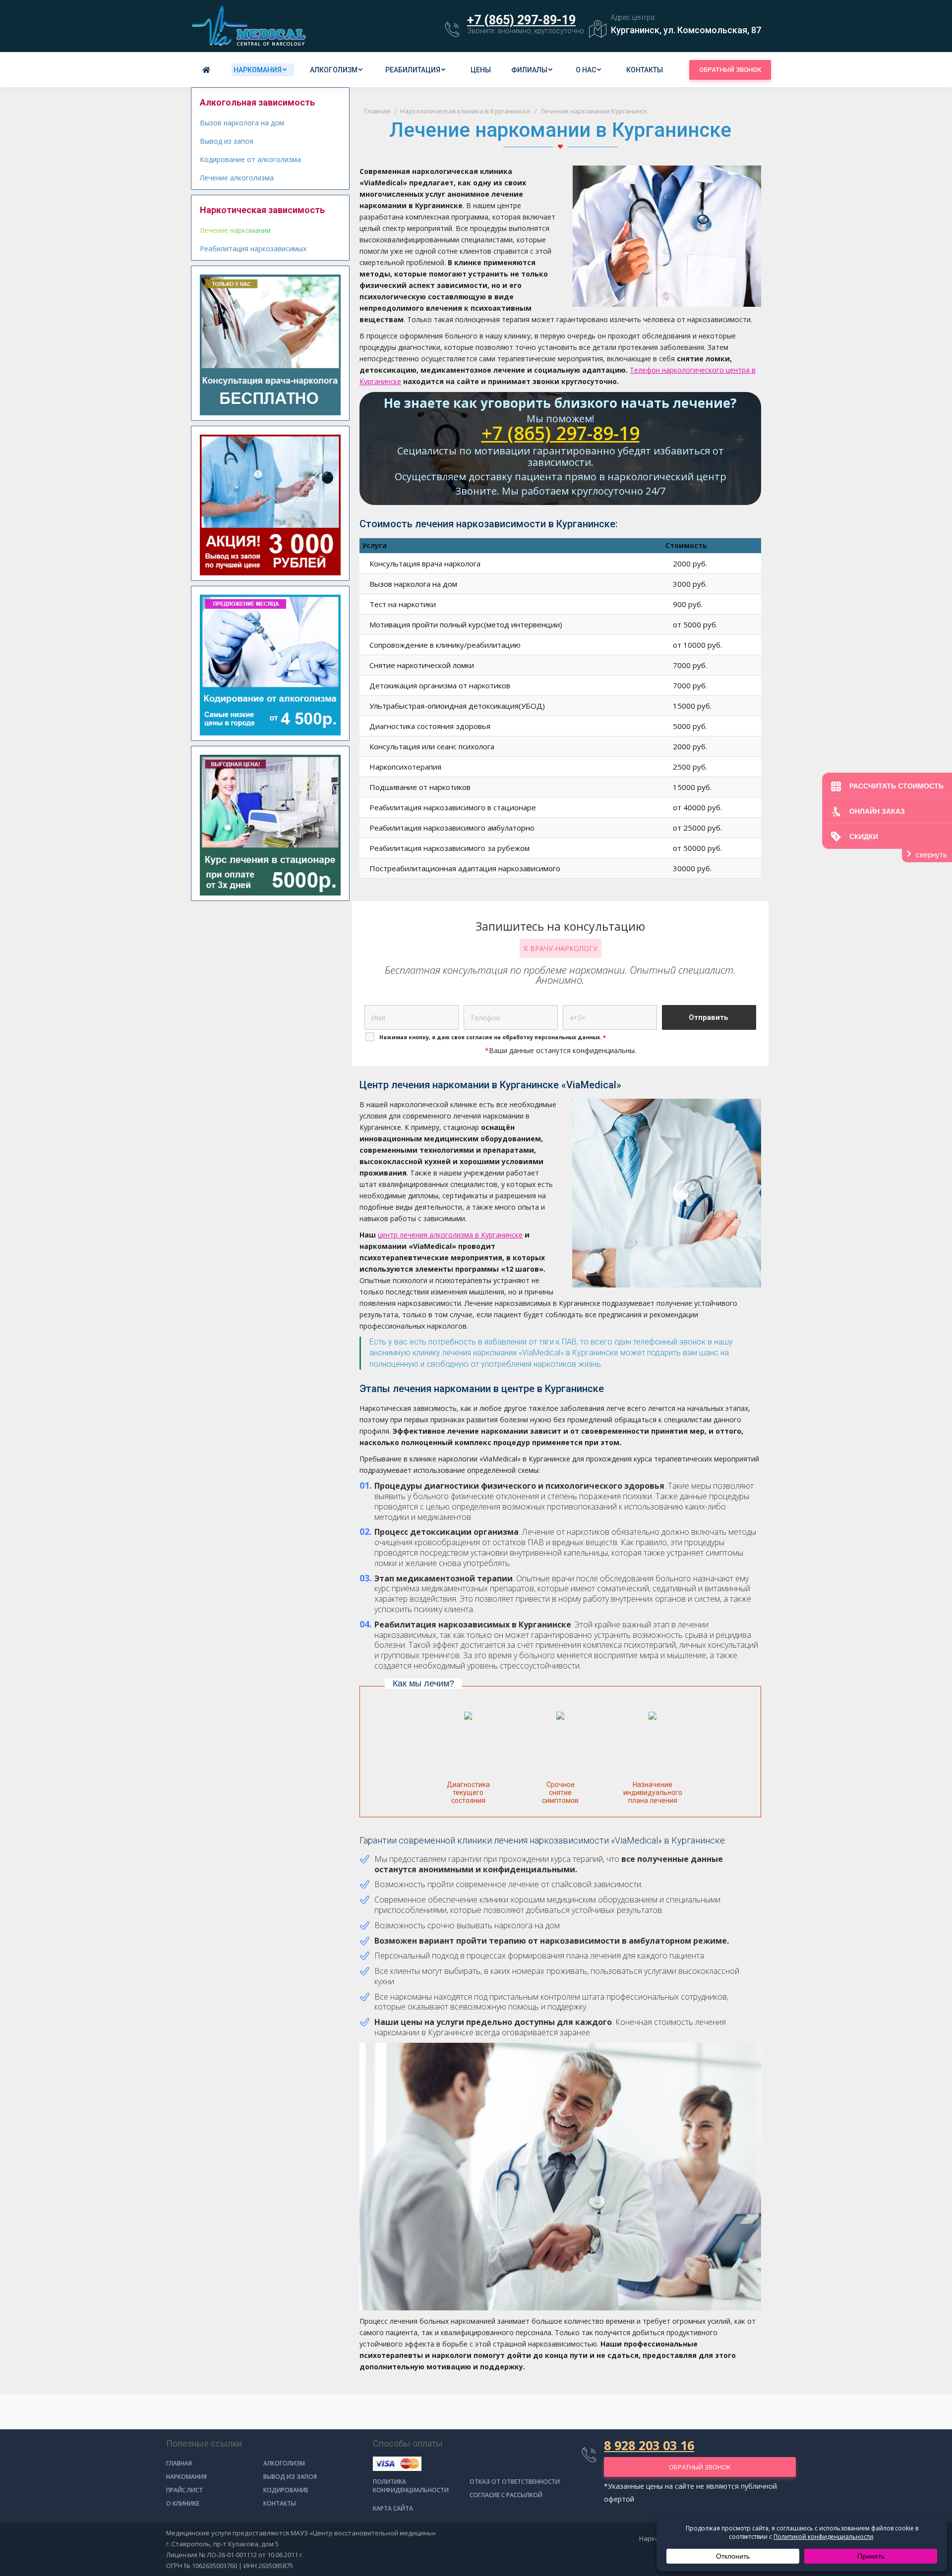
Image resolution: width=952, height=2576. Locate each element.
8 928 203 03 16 (649, 2445)
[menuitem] (208, 70)
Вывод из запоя (227, 141)
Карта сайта (393, 2508)
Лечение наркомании (235, 230)
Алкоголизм (284, 2463)
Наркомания (186, 2477)
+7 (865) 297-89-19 (521, 20)
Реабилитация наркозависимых (253, 249)
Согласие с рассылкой (506, 2495)
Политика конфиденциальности (411, 2486)
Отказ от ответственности (515, 2482)
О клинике (183, 2503)
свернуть (931, 855)
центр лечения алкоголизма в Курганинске (450, 1235)
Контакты (280, 2503)
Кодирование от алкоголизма (250, 159)
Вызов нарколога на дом (242, 123)
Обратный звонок (730, 70)
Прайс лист (184, 2490)
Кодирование (286, 2490)
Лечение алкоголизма (237, 178)
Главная (179, 2463)
